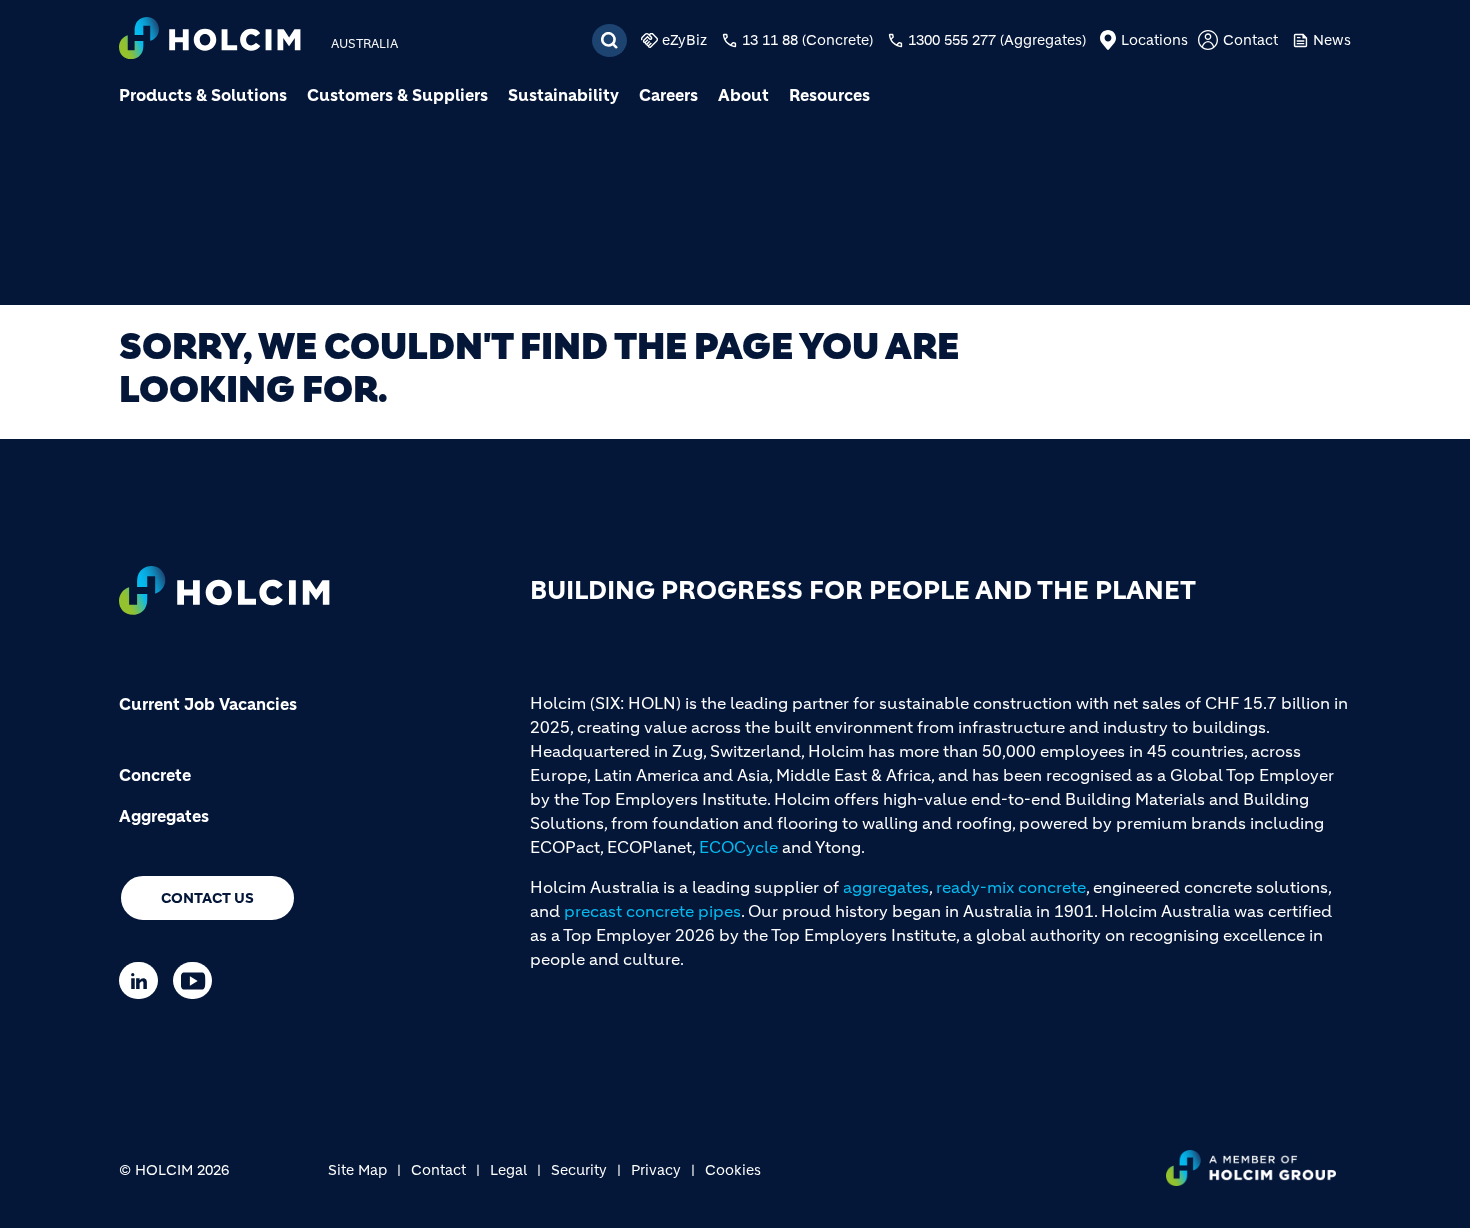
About (743, 95)
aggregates (886, 887)
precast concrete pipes (652, 911)
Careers (668, 95)
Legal (508, 1170)
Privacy (656, 1170)
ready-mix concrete (1011, 887)
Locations (1154, 40)
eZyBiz (684, 40)
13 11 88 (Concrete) (807, 40)
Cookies (733, 1170)
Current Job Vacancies (208, 704)
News (1332, 40)
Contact (1250, 40)
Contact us (207, 898)
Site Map (357, 1170)
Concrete (155, 775)
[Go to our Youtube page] (197, 980)
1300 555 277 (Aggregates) (997, 40)
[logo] (210, 40)
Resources (829, 95)
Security (579, 1170)
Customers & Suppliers (397, 95)
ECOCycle (738, 847)
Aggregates (164, 816)
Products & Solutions (203, 95)
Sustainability (563, 95)
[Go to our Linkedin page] (143, 980)
